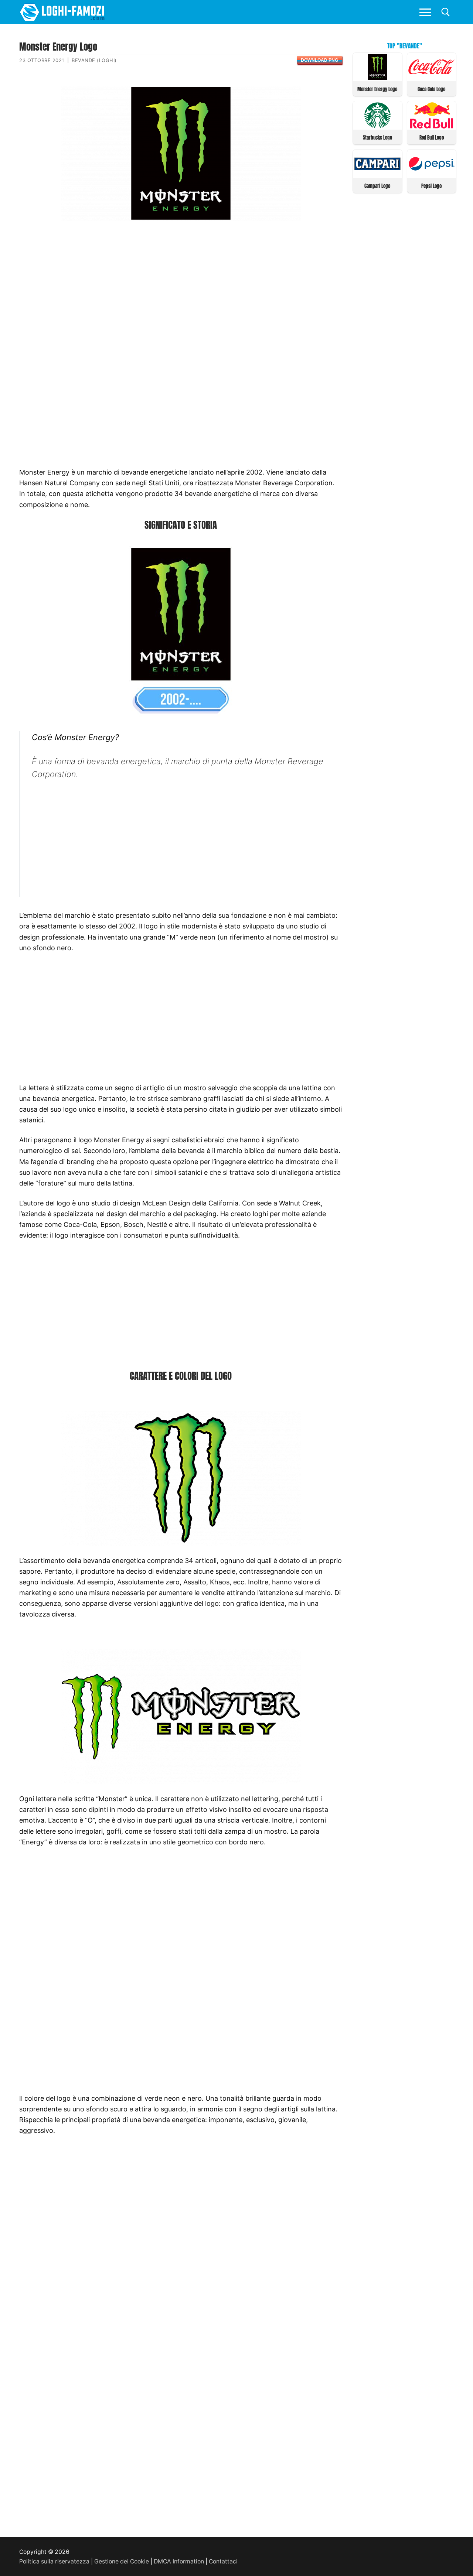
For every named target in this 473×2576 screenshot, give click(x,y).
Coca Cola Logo (431, 89)
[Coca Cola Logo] (432, 78)
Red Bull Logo (432, 138)
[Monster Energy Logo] (377, 78)
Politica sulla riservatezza (54, 2561)
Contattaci (223, 2561)
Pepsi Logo (431, 186)
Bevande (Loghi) (94, 60)
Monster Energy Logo (377, 89)
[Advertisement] (181, 286)
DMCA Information (179, 2561)
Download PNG (319, 60)
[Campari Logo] (377, 175)
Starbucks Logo (377, 138)
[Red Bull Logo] (432, 126)
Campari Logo (377, 186)
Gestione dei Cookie (122, 2561)
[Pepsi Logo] (432, 175)
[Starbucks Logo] (377, 126)
